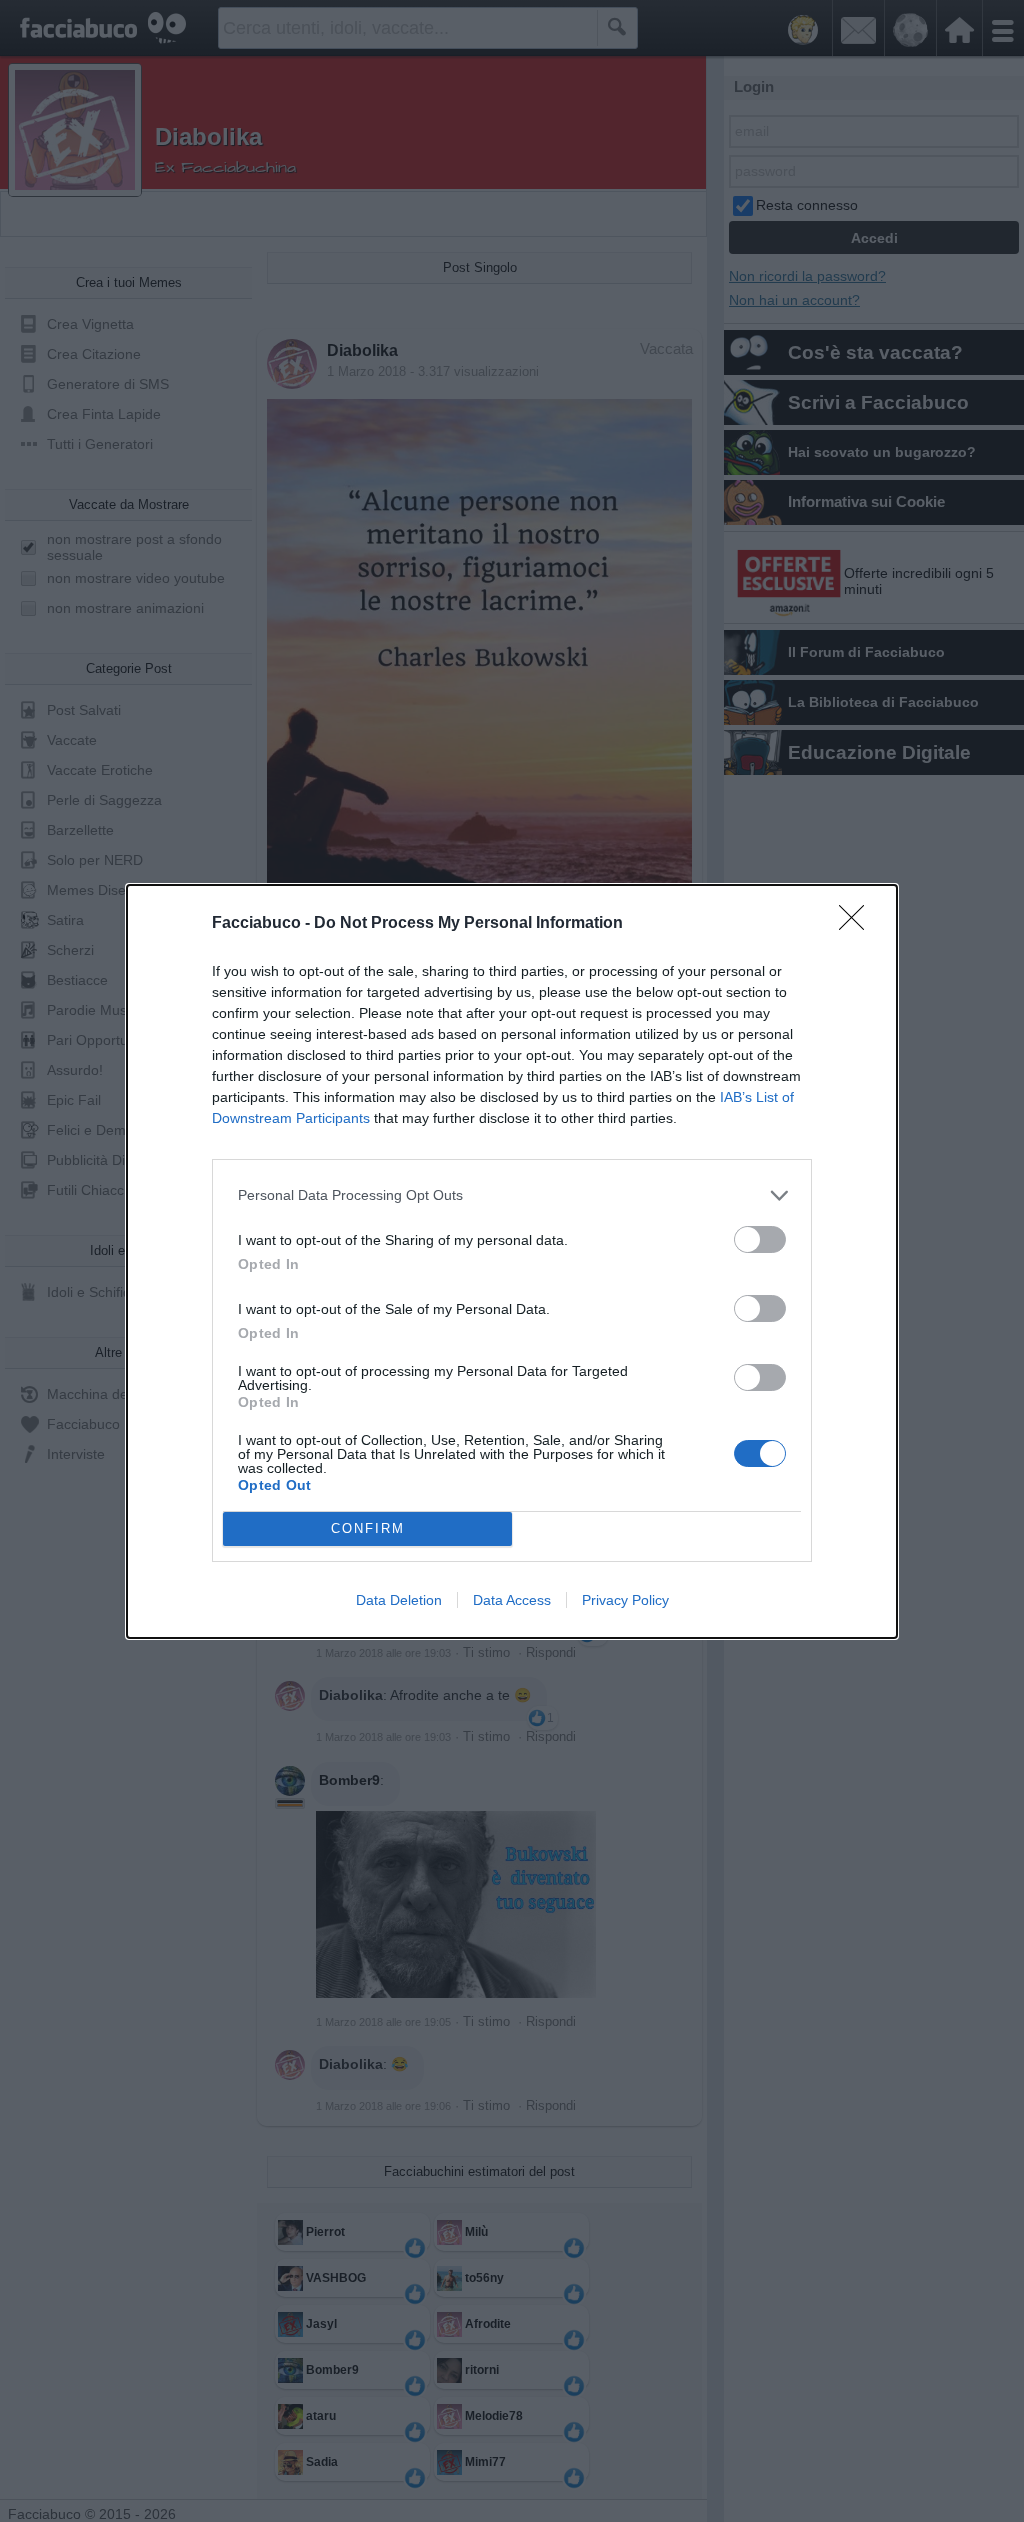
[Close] (858, 924)
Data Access (512, 1600)
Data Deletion (399, 1600)
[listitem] (512, 1195)
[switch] (760, 1239)
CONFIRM (368, 1528)
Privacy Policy (625, 1600)
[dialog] (512, 1261)
